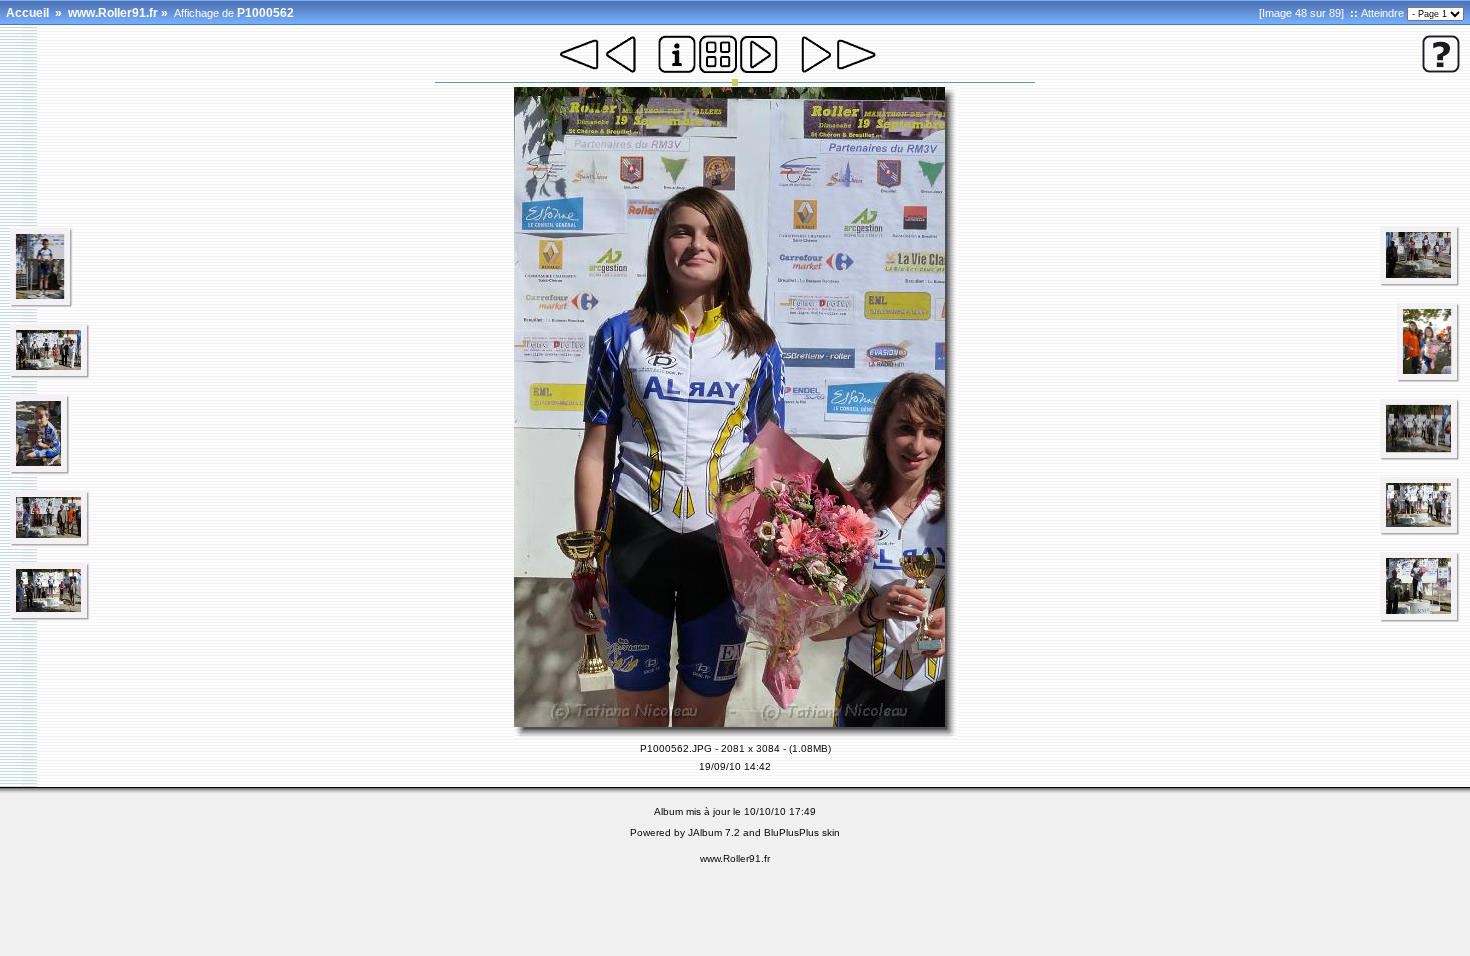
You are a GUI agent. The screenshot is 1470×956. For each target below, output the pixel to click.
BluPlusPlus (791, 832)
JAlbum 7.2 (714, 832)
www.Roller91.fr (113, 13)
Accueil (27, 13)
